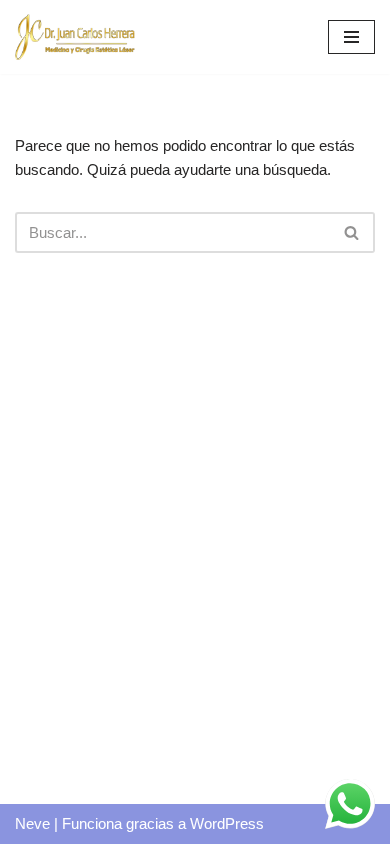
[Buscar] (352, 232)
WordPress (227, 823)
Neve (32, 823)
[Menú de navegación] (351, 37)
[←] (75, 37)
